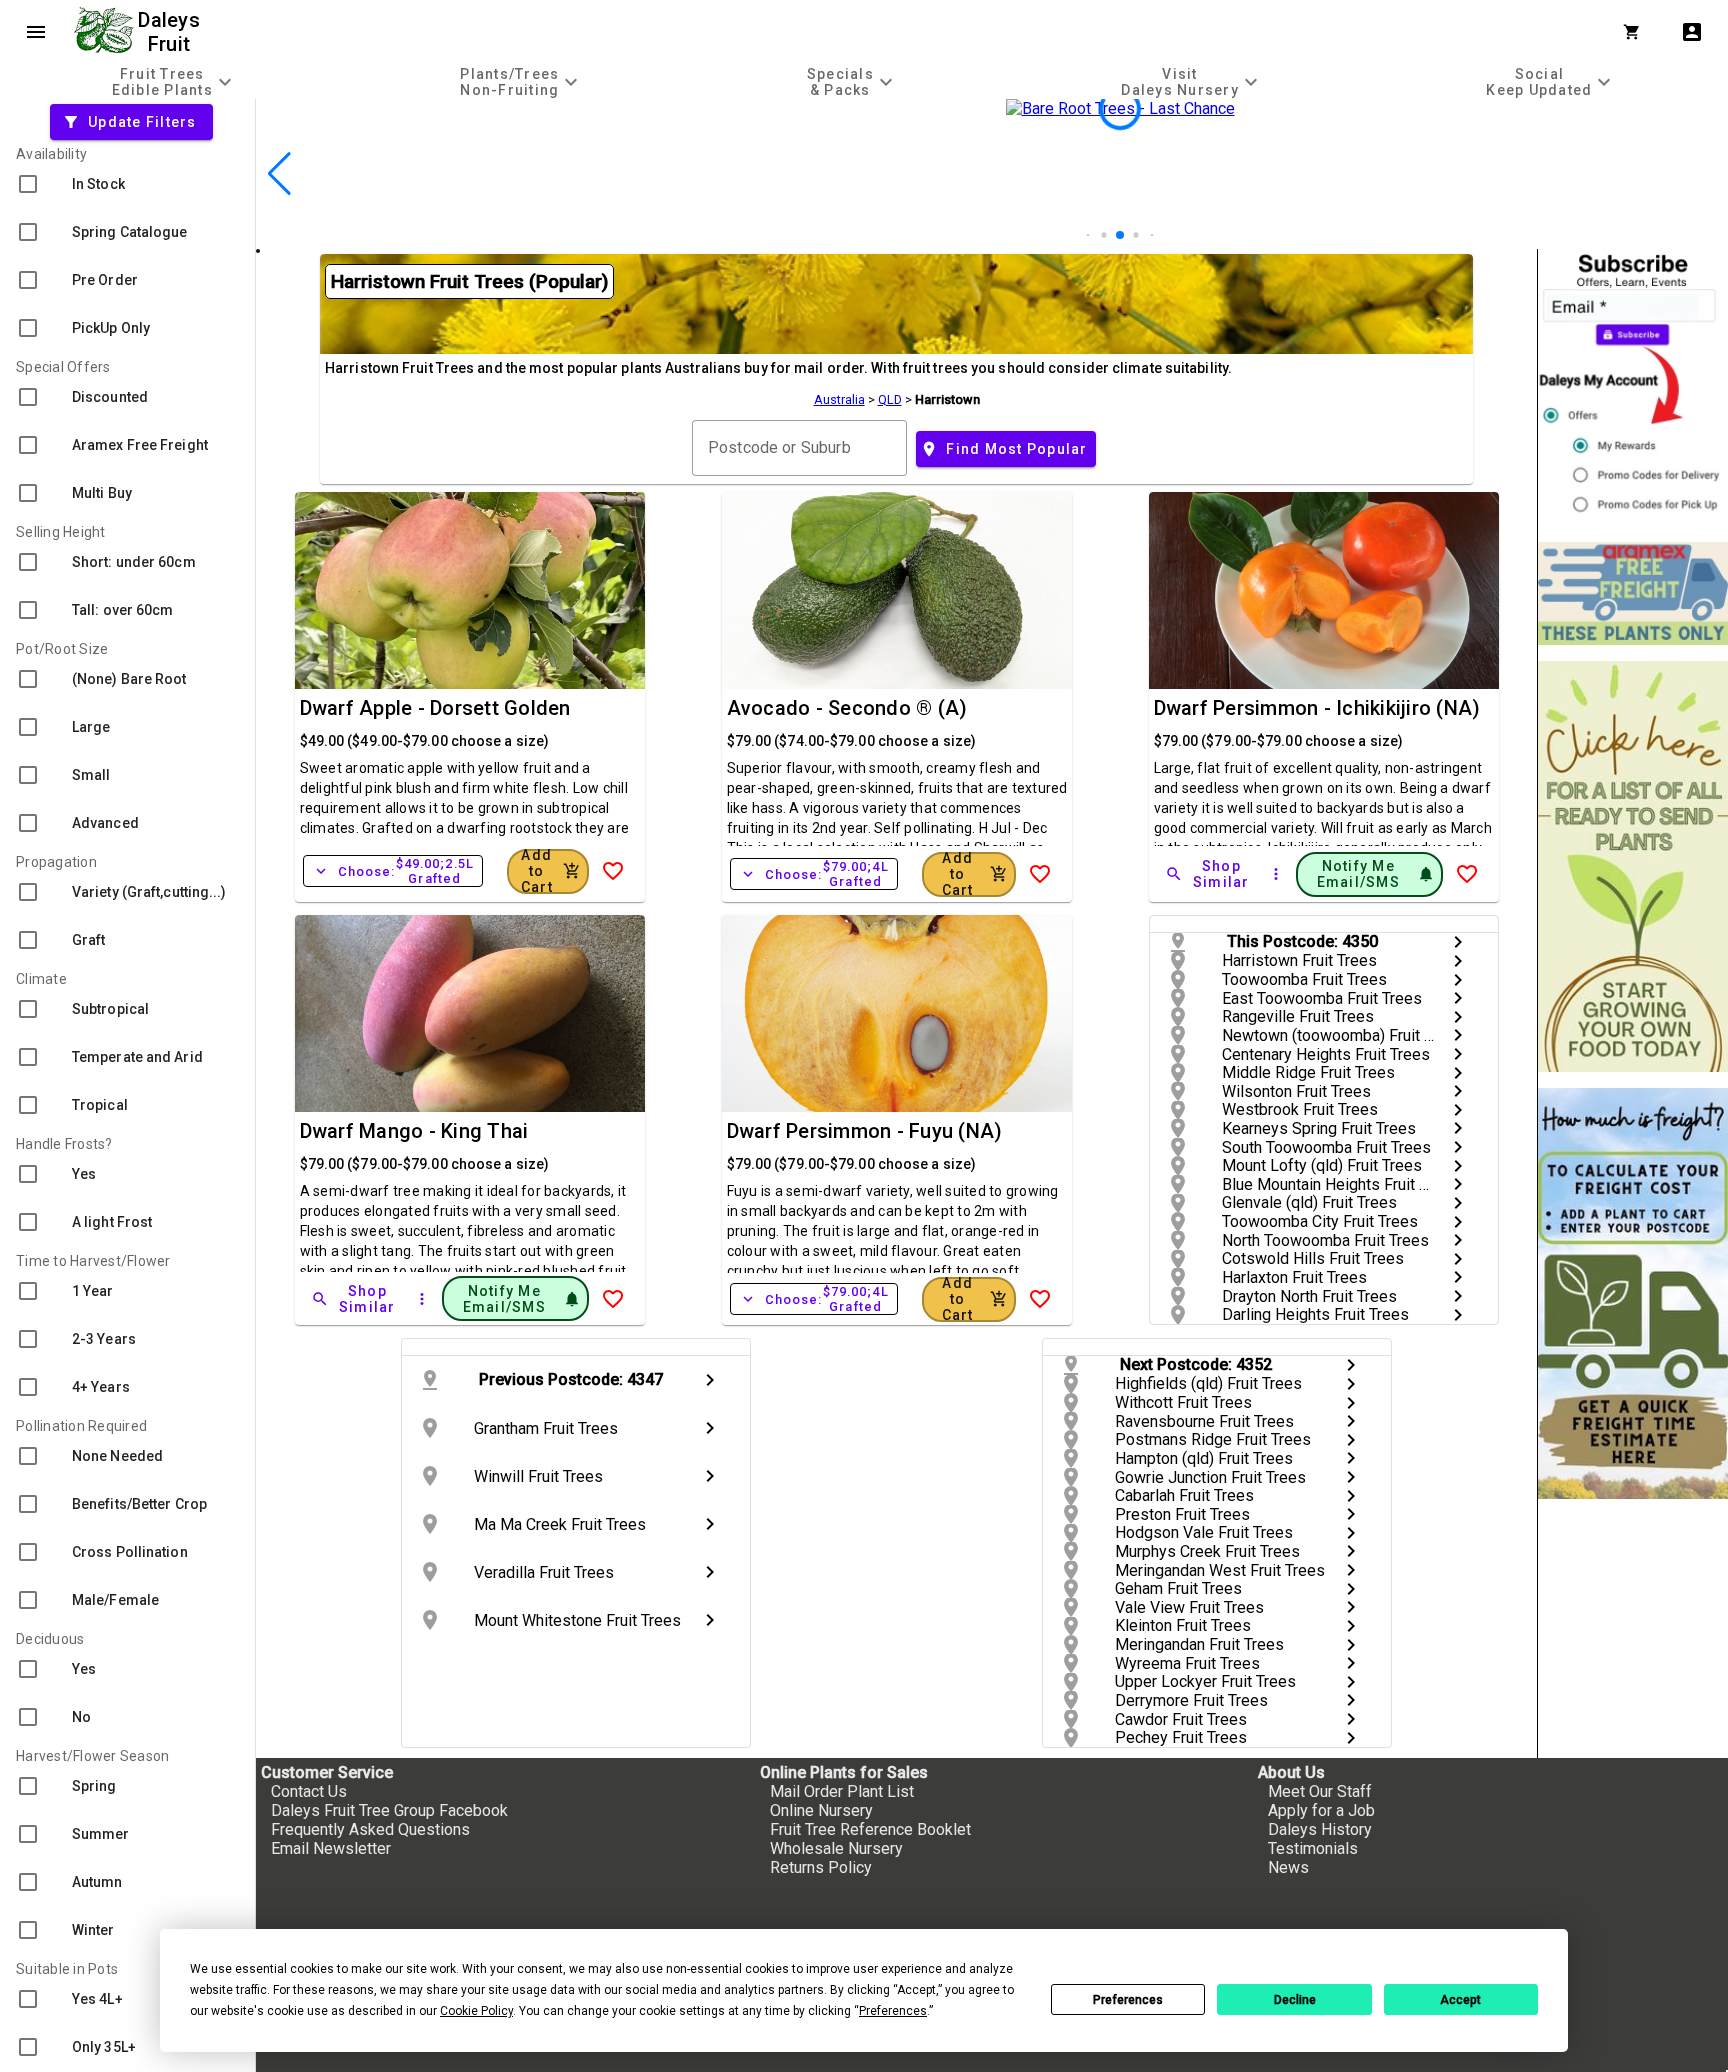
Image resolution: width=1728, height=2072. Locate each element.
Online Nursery (821, 1810)
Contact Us (309, 1791)
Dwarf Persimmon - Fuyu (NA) (865, 1131)
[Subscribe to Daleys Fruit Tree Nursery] (1633, 387)
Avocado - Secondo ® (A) (847, 708)
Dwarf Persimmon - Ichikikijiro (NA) (1317, 708)
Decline (1295, 2000)
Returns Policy (821, 1867)
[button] (1088, 235)
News (1288, 1867)
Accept (1460, 2000)
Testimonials (1313, 1848)
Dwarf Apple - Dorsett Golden (435, 708)
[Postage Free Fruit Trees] (1633, 593)
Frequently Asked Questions (370, 1829)
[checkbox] (127, 184)
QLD (890, 399)
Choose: (393, 871)
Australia (839, 399)
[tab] (174, 81)
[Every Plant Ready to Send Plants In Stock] (1633, 866)
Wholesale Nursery (836, 1848)
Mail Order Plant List (842, 1791)
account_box (1692, 32)
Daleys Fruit (171, 32)
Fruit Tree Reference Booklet (870, 1829)
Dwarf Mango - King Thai (414, 1131)
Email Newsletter (331, 1848)
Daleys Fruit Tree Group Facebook (389, 1810)
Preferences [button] (893, 2011)
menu (36, 32)
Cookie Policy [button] (476, 2011)
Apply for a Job (1321, 1810)
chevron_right (1458, 942)
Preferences (1128, 2000)
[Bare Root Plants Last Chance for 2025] (1120, 239)
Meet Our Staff (1320, 1791)
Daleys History (1320, 1829)
